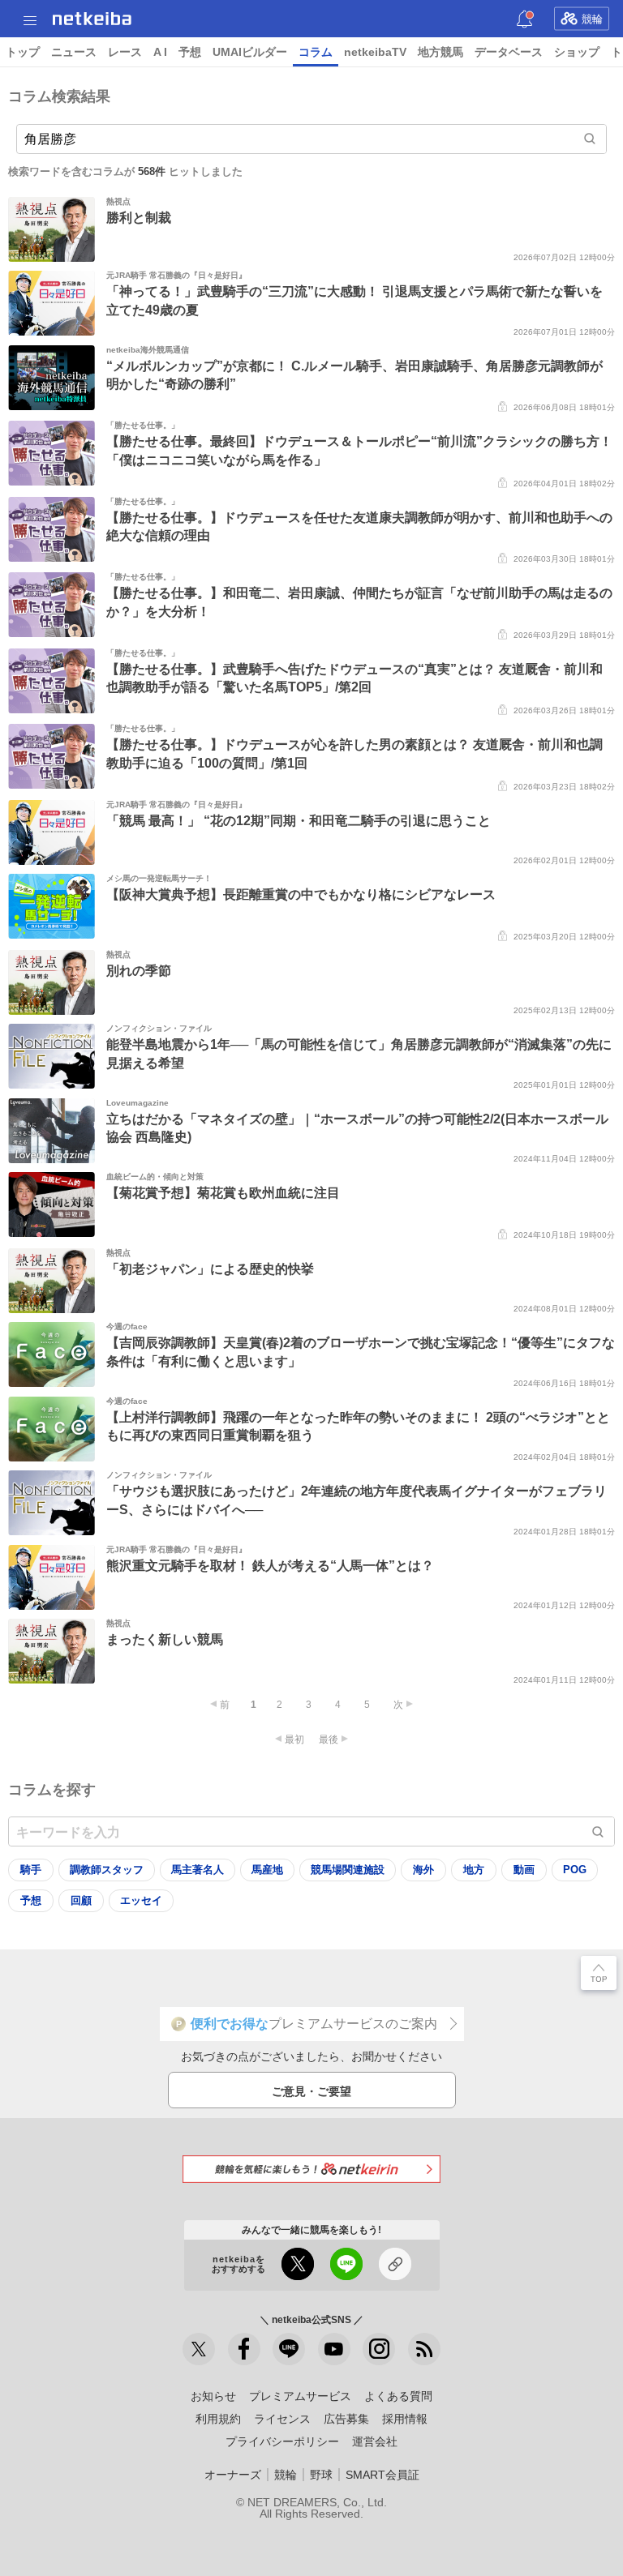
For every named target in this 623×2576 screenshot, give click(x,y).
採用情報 (405, 2419)
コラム (316, 52)
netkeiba (92, 19)
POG (575, 1870)
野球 (321, 2475)
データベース (509, 52)
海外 (423, 1870)
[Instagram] (379, 2349)
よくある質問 (398, 2396)
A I (160, 52)
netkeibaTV (375, 52)
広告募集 (346, 2419)
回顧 (81, 1900)
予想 (190, 52)
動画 (524, 1870)
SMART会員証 (382, 2475)
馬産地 (267, 1870)
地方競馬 (440, 52)
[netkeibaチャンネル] (334, 2349)
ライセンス (282, 2419)
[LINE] (289, 2349)
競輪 (592, 19)
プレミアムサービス (300, 2396)
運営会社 (375, 2441)
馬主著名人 (198, 1870)
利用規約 (218, 2419)
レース (125, 52)
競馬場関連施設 (348, 1870)
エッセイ (141, 1900)
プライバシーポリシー (282, 2441)
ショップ (577, 52)
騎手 (31, 1870)
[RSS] (424, 2349)
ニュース (74, 52)
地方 (474, 1870)
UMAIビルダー (250, 52)
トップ (23, 52)
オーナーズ (233, 2475)
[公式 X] (199, 2349)
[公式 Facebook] (244, 2349)
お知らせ (213, 2396)
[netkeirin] (311, 2169)
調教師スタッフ (107, 1870)
